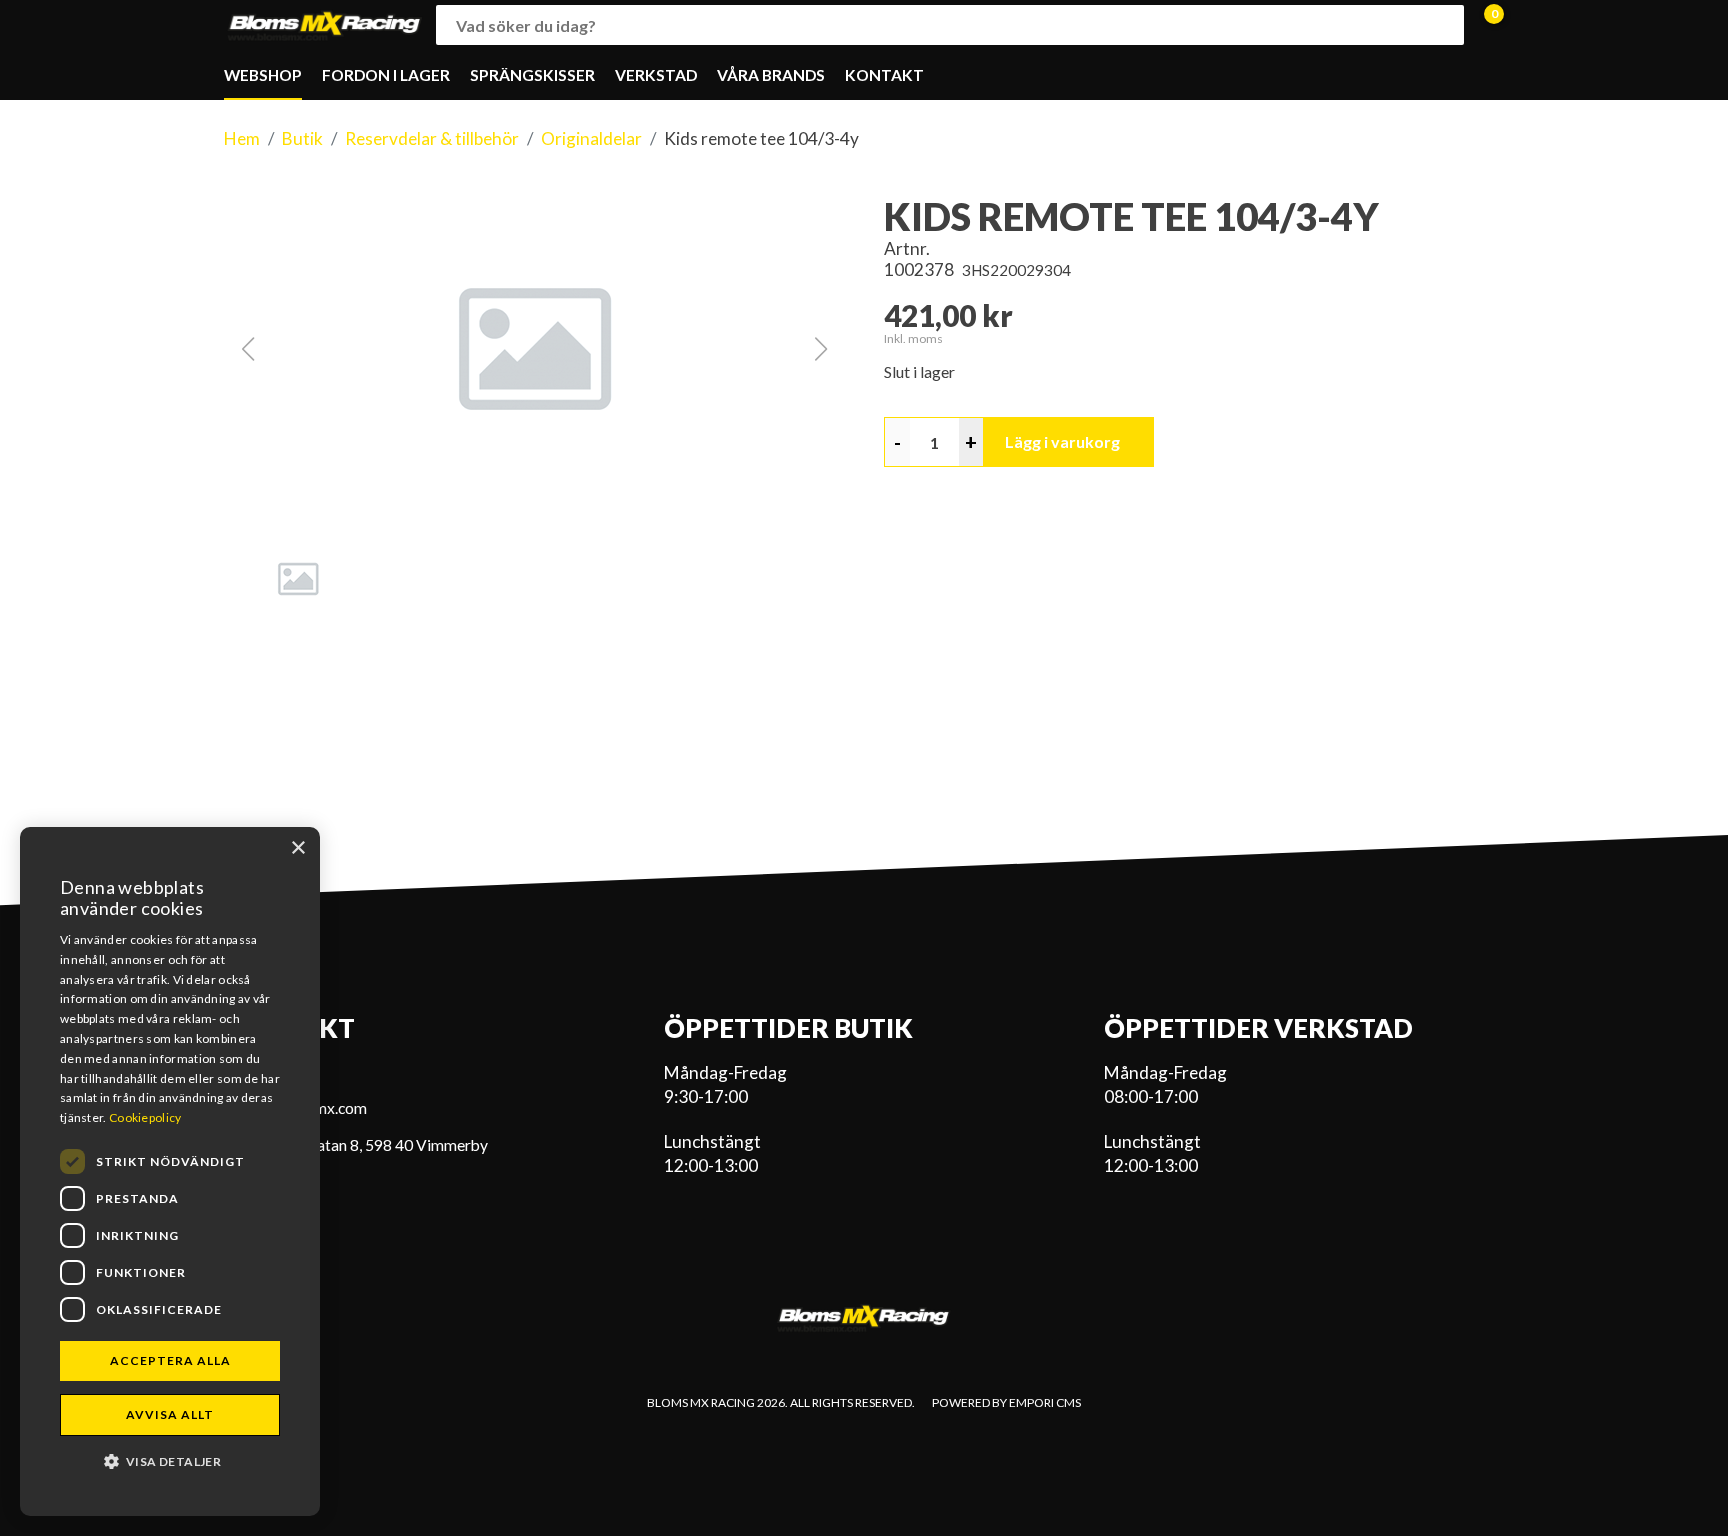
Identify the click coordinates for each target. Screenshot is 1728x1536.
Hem (242, 138)
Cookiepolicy (145, 1117)
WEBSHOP (263, 75)
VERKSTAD (656, 75)
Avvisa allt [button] (170, 1414)
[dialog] (170, 1171)
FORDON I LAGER (386, 75)
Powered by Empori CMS (1006, 1402)
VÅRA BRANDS (771, 75)
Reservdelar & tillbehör (432, 138)
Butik (302, 138)
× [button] (297, 848)
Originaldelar (591, 138)
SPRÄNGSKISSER (532, 75)
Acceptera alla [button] (170, 1360)
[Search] (1444, 25)
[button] (534, 349)
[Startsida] (325, 25)
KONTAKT (884, 75)
